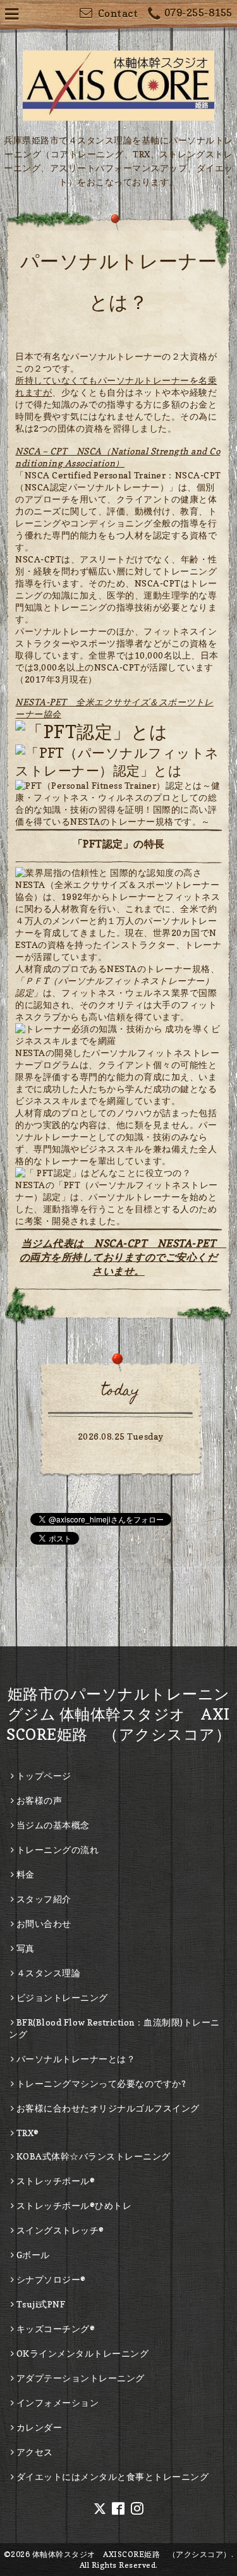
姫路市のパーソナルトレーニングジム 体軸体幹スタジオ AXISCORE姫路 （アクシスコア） (118, 1714)
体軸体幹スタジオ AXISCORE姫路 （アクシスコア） (132, 2554)
